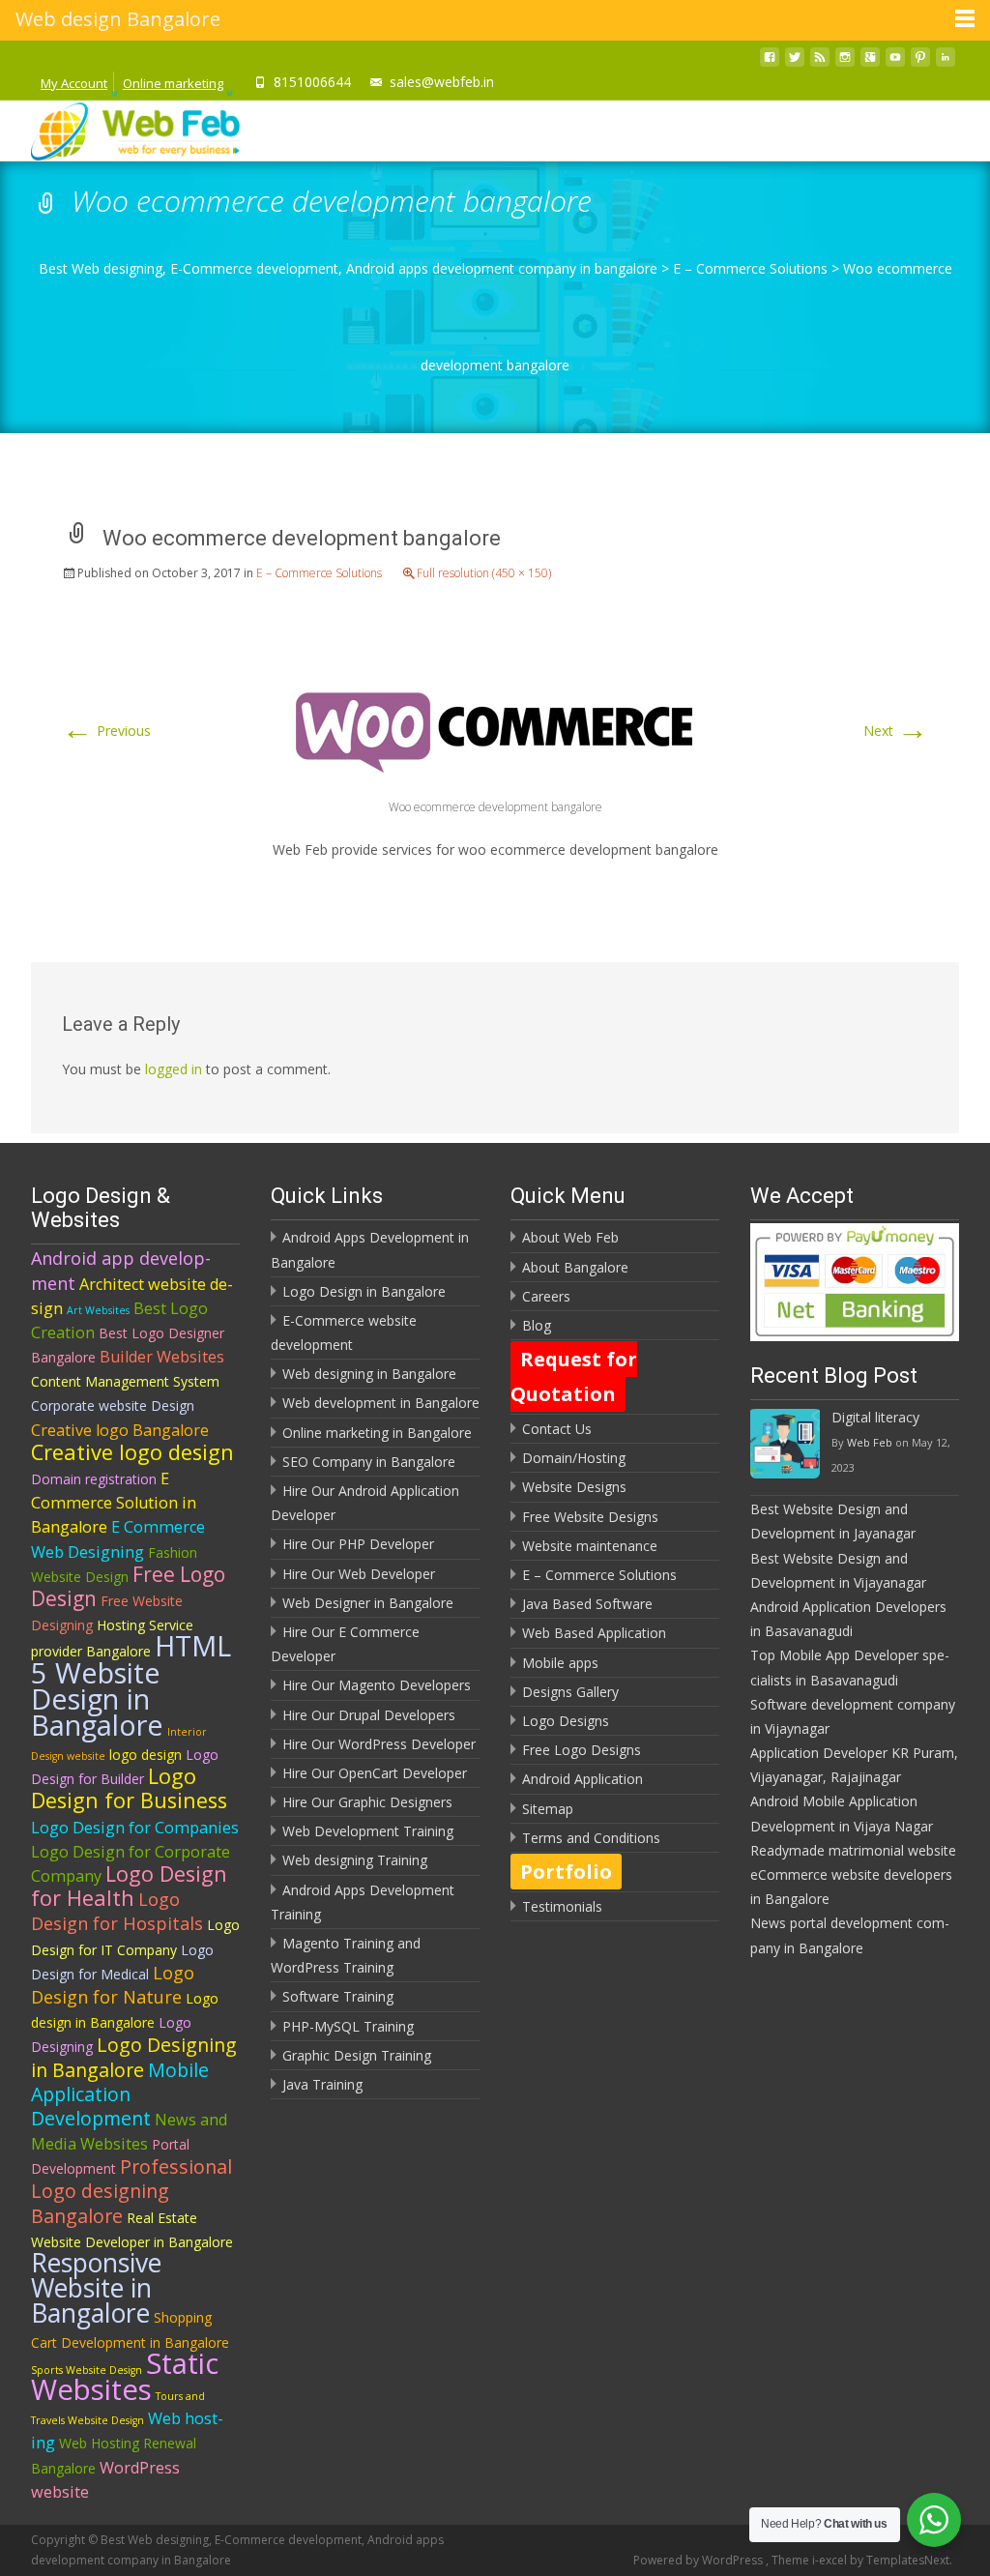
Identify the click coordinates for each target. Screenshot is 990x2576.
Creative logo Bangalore (120, 1430)
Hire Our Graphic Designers (367, 1802)
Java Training (322, 2084)
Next (896, 731)
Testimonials (562, 1906)
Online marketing (173, 83)
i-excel (831, 2560)
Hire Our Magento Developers (377, 1685)
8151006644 (312, 82)
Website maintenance (590, 1546)
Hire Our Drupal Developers (369, 1715)
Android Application (582, 1779)
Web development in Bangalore (381, 1403)
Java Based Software (587, 1604)
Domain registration (94, 1479)
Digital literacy (875, 1417)
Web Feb (870, 1442)
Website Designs (574, 1487)
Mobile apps (560, 1663)
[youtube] (895, 62)
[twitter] (795, 62)
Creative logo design (132, 1452)
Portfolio (566, 1872)
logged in (174, 1069)
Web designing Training (355, 1860)
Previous (106, 731)
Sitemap (548, 1809)
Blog (537, 1325)
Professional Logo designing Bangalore (131, 2191)
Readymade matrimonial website (853, 1850)
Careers (546, 1296)
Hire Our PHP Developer (358, 1544)
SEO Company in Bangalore (369, 1462)
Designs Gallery (570, 1692)
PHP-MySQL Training (348, 2026)
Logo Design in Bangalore (364, 1291)
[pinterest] (920, 62)
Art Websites (98, 1310)
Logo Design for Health (129, 1886)
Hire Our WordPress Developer (379, 1744)
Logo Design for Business (129, 1788)
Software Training (338, 1996)
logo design (146, 1755)
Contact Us (557, 1429)
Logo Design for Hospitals (117, 1911)
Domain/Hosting (574, 1458)
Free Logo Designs (582, 1750)
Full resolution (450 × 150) (484, 573)
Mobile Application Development (120, 2094)
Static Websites (125, 2376)
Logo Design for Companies (135, 1828)
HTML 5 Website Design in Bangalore (131, 1685)
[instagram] (845, 62)
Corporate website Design (113, 1405)
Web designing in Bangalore (369, 1374)
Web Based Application (594, 1633)
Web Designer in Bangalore (368, 1603)
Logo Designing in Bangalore (134, 2057)
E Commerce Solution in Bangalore (114, 1503)
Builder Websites (162, 1357)
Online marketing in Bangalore (377, 1433)
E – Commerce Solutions (319, 573)
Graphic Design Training (357, 2055)
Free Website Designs (590, 1517)
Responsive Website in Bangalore (96, 2288)
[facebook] (770, 62)
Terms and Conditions (591, 1838)
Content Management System (125, 1381)
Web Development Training (368, 1831)
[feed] (820, 62)
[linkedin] (946, 62)
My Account (74, 83)
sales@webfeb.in (442, 82)
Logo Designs (566, 1721)
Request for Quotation (574, 1376)
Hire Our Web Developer (359, 1574)
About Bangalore (575, 1267)
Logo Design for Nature (113, 1985)
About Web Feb (570, 1237)
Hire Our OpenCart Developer (375, 1773)
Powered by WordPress (699, 2560)
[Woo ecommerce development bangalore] (495, 723)
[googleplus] (870, 62)
